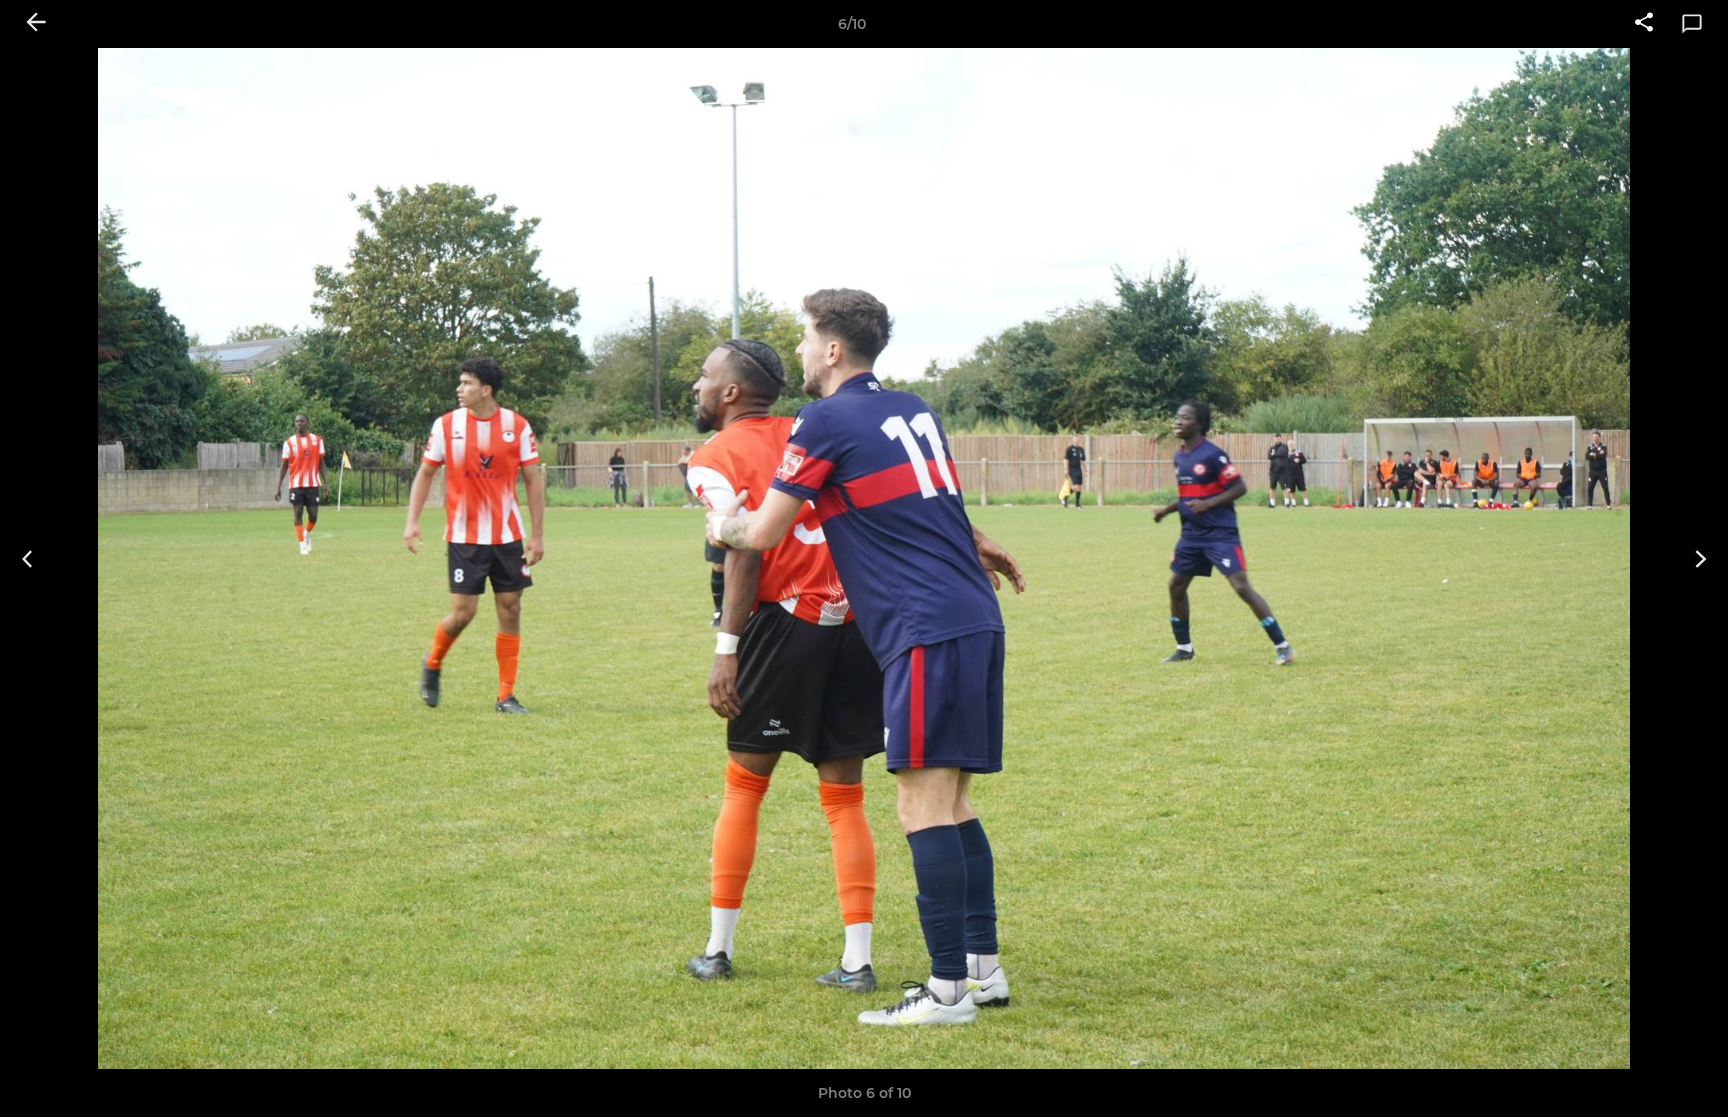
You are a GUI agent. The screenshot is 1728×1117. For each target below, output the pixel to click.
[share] (1644, 24)
